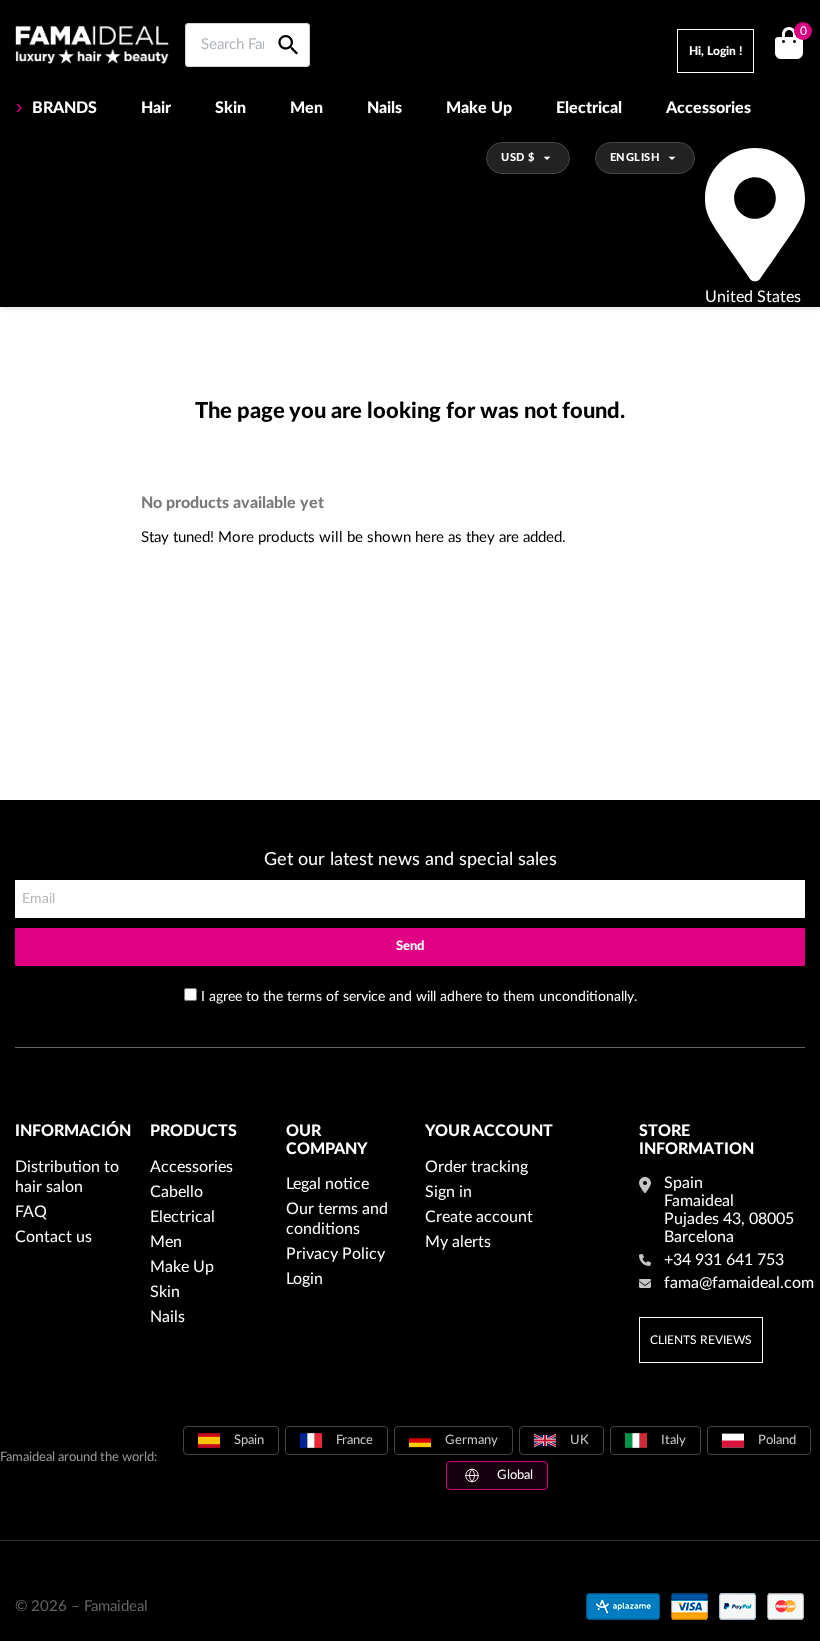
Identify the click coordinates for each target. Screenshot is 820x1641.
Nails (384, 108)
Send (410, 946)
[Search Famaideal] (288, 22)
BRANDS (64, 108)
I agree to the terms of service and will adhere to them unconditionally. (419, 997)
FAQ (31, 1212)
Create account (479, 1217)
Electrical (589, 108)
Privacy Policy (335, 1254)
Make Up (479, 108)
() (802, 32)
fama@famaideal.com (739, 1283)
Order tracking (476, 1167)
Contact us (53, 1237)
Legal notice (327, 1184)
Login (304, 1279)
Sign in (448, 1192)
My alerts (458, 1242)
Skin (230, 108)
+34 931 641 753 (724, 1260)
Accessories (708, 108)
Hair (156, 108)
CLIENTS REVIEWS (701, 1340)
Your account (489, 1131)
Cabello (176, 1192)
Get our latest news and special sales (410, 860)
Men (306, 108)
